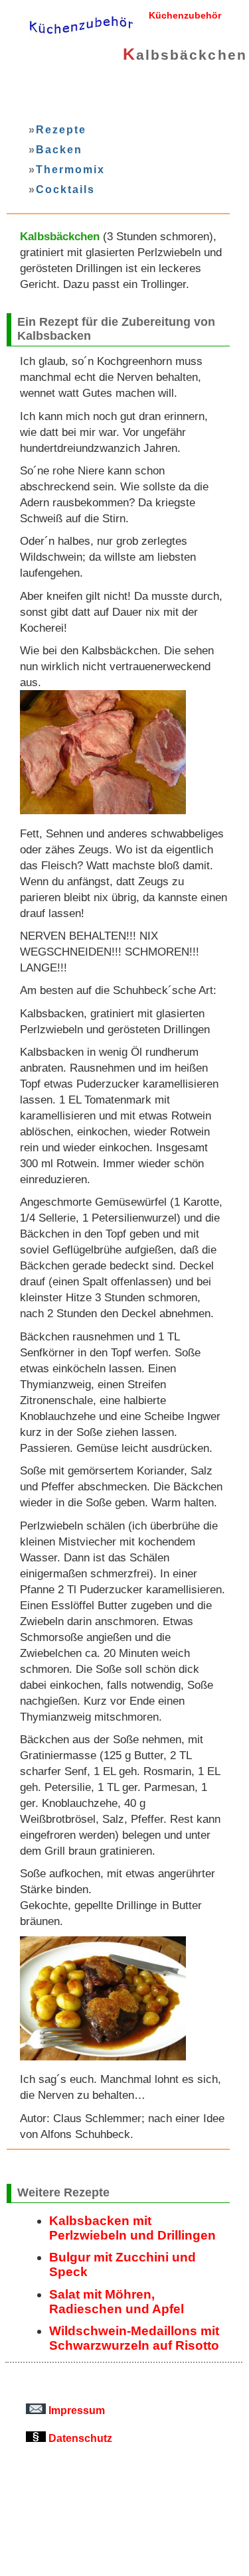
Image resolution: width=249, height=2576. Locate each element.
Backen (59, 149)
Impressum (75, 2410)
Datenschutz (79, 2438)
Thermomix (70, 169)
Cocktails (65, 189)
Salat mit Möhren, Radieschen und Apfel (117, 2302)
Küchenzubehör (185, 15)
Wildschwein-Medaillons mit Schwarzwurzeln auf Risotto (134, 2338)
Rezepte (61, 129)
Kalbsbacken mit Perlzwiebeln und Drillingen (132, 2228)
